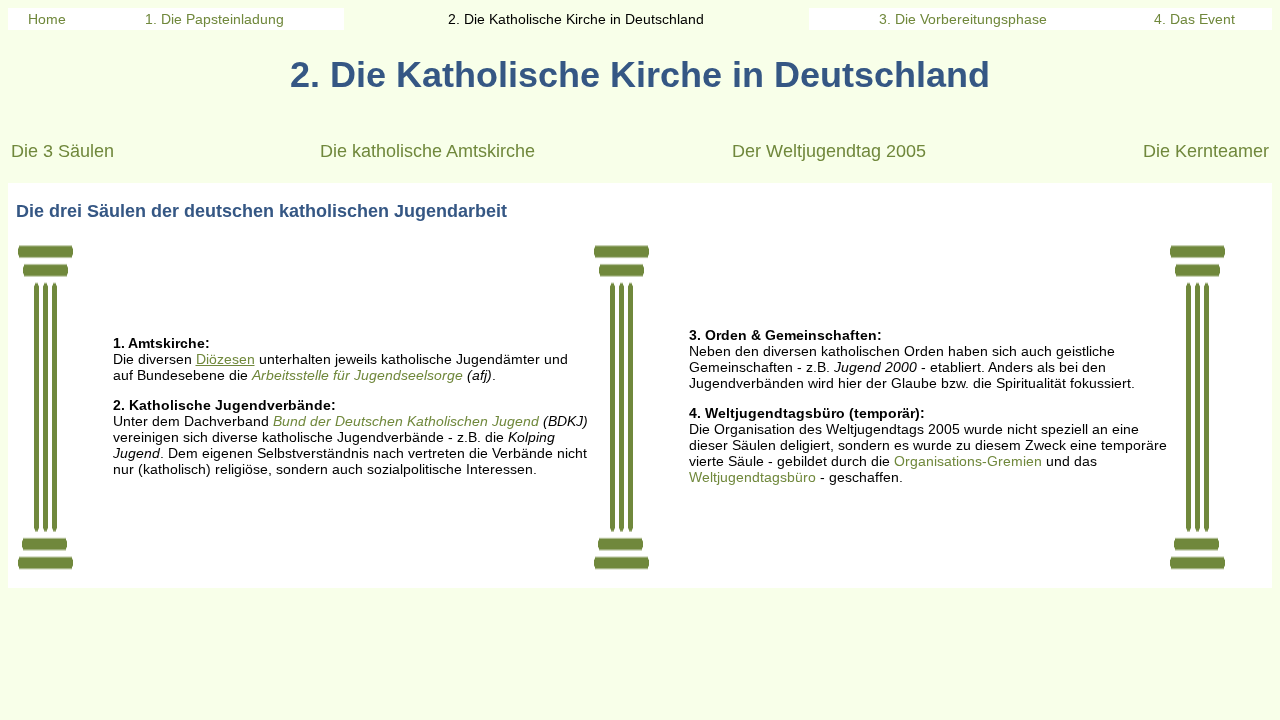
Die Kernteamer (1206, 151)
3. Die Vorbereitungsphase (963, 19)
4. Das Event (1194, 19)
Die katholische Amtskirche (427, 151)
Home (47, 19)
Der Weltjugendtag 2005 (829, 151)
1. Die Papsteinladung (214, 19)
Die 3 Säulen (62, 151)
